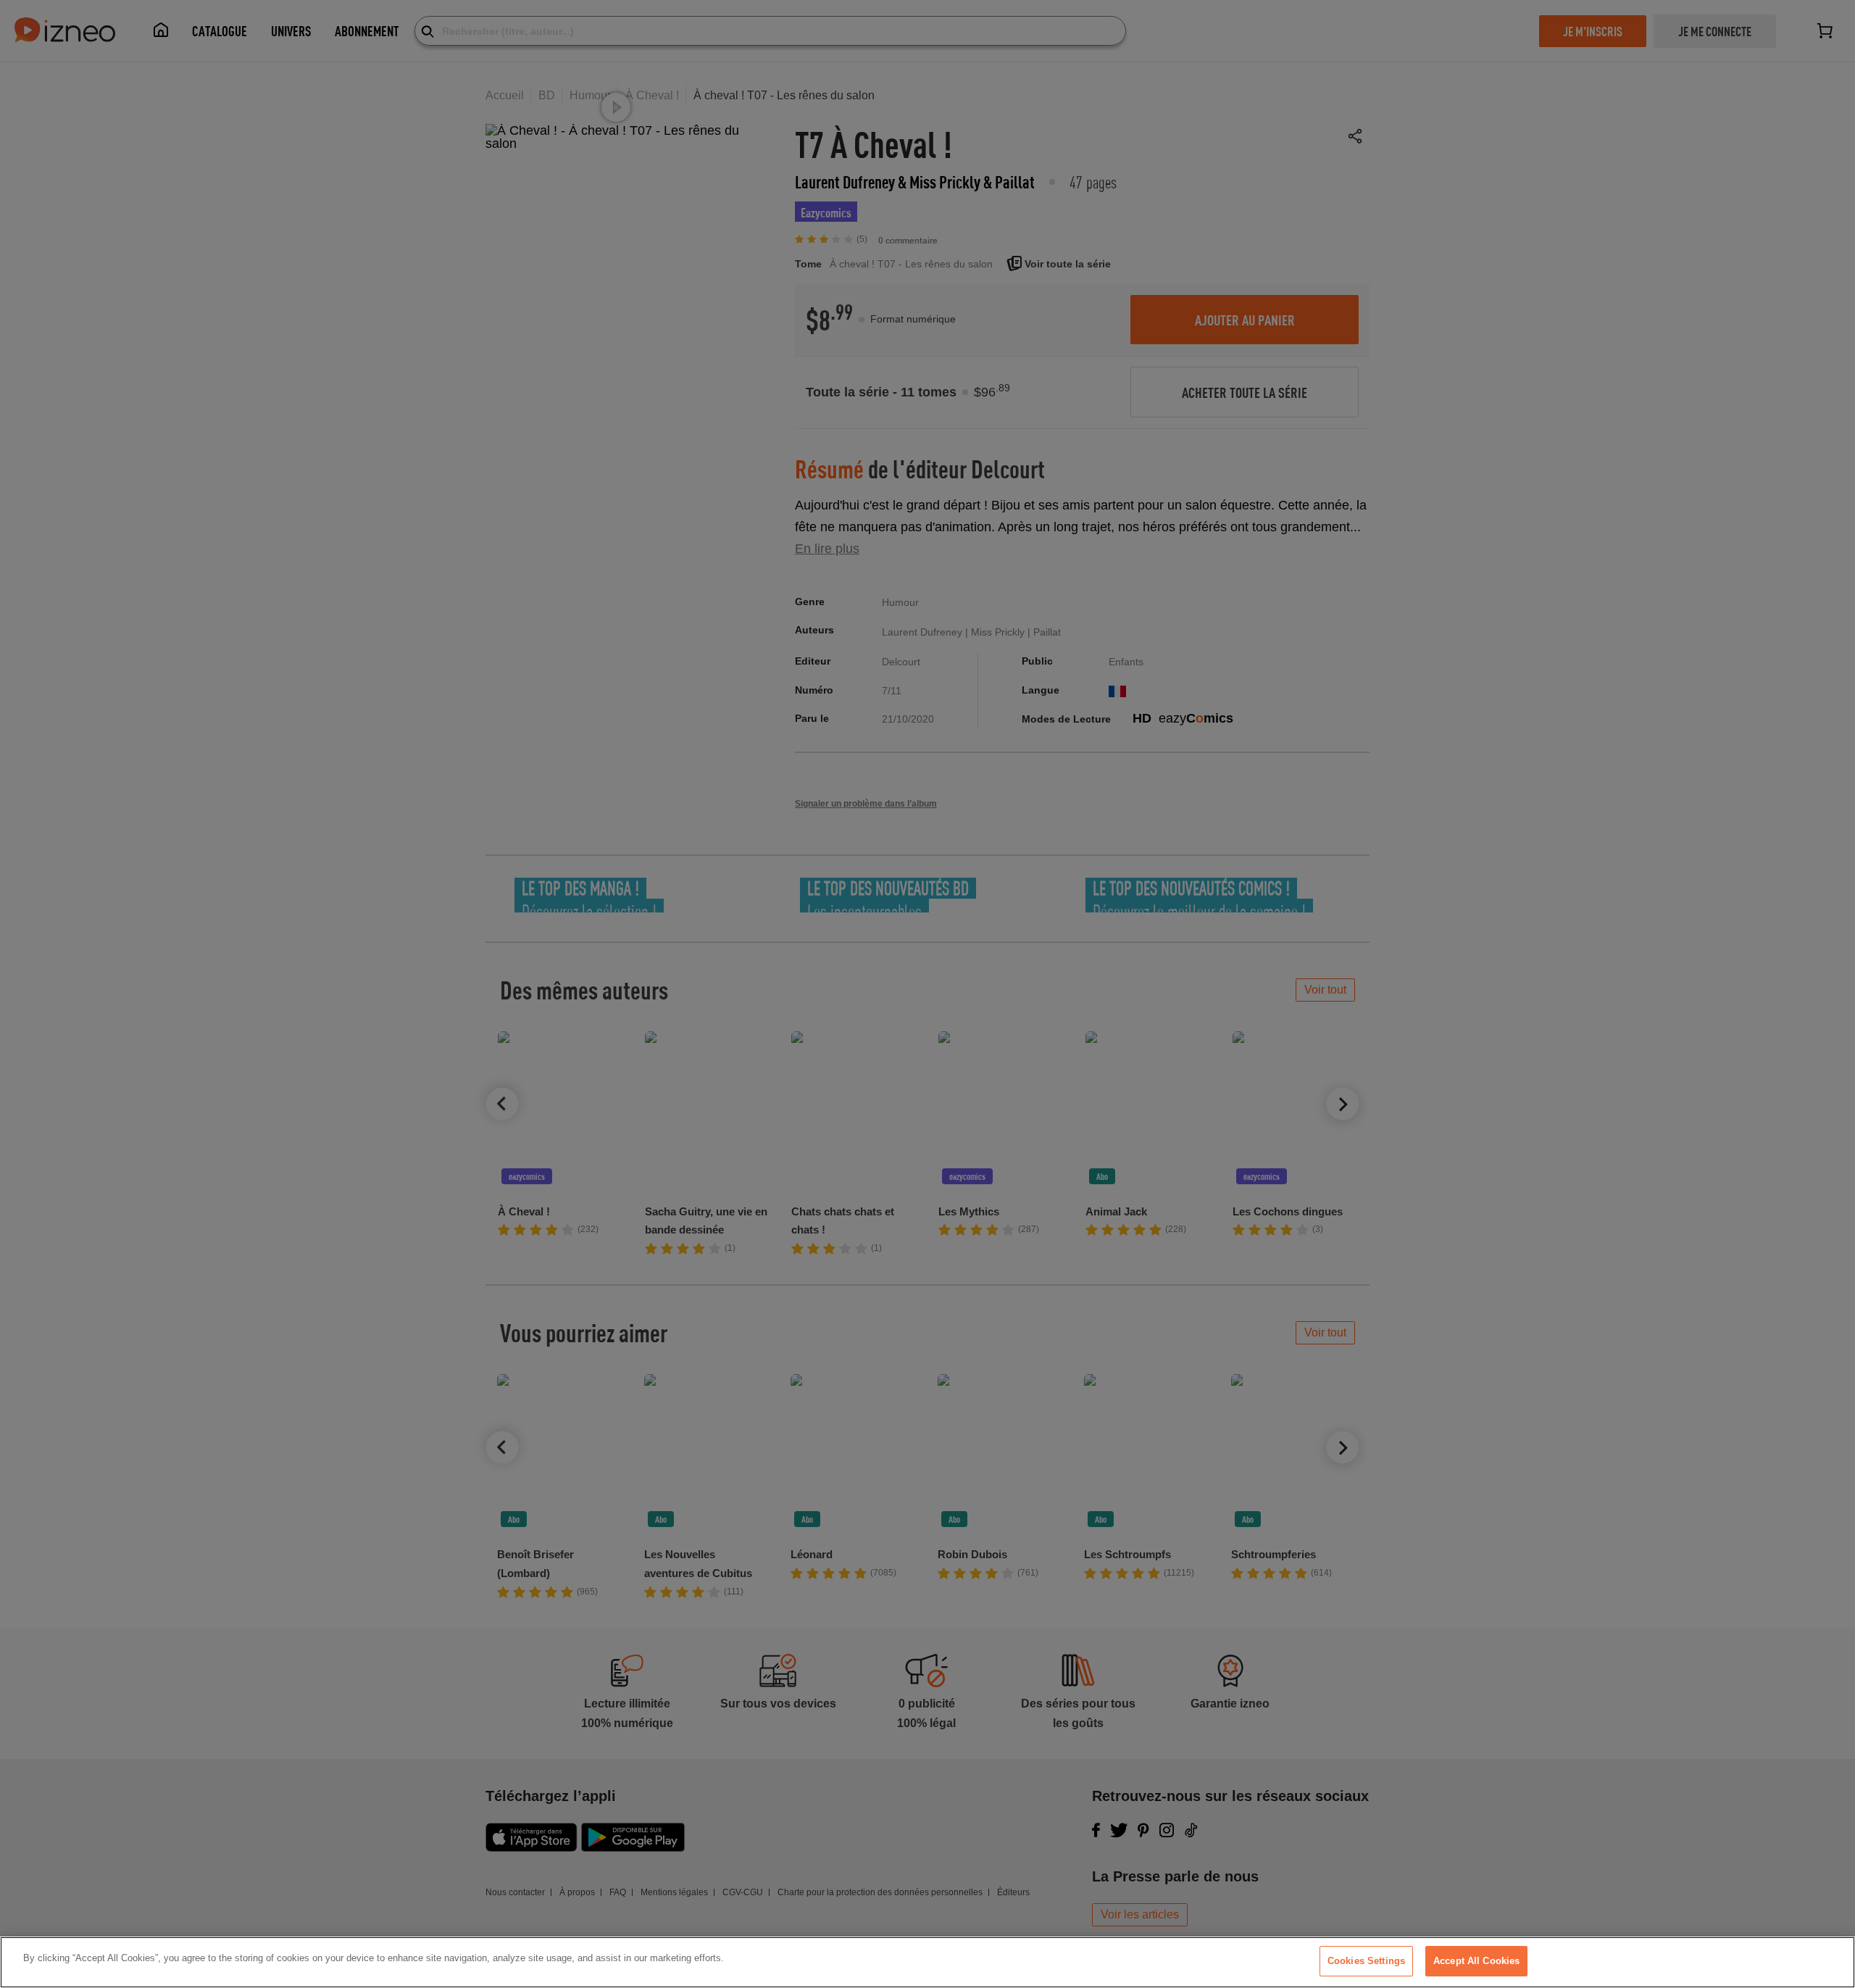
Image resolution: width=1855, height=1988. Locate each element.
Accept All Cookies (1476, 1961)
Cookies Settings (1366, 1961)
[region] (927, 1962)
